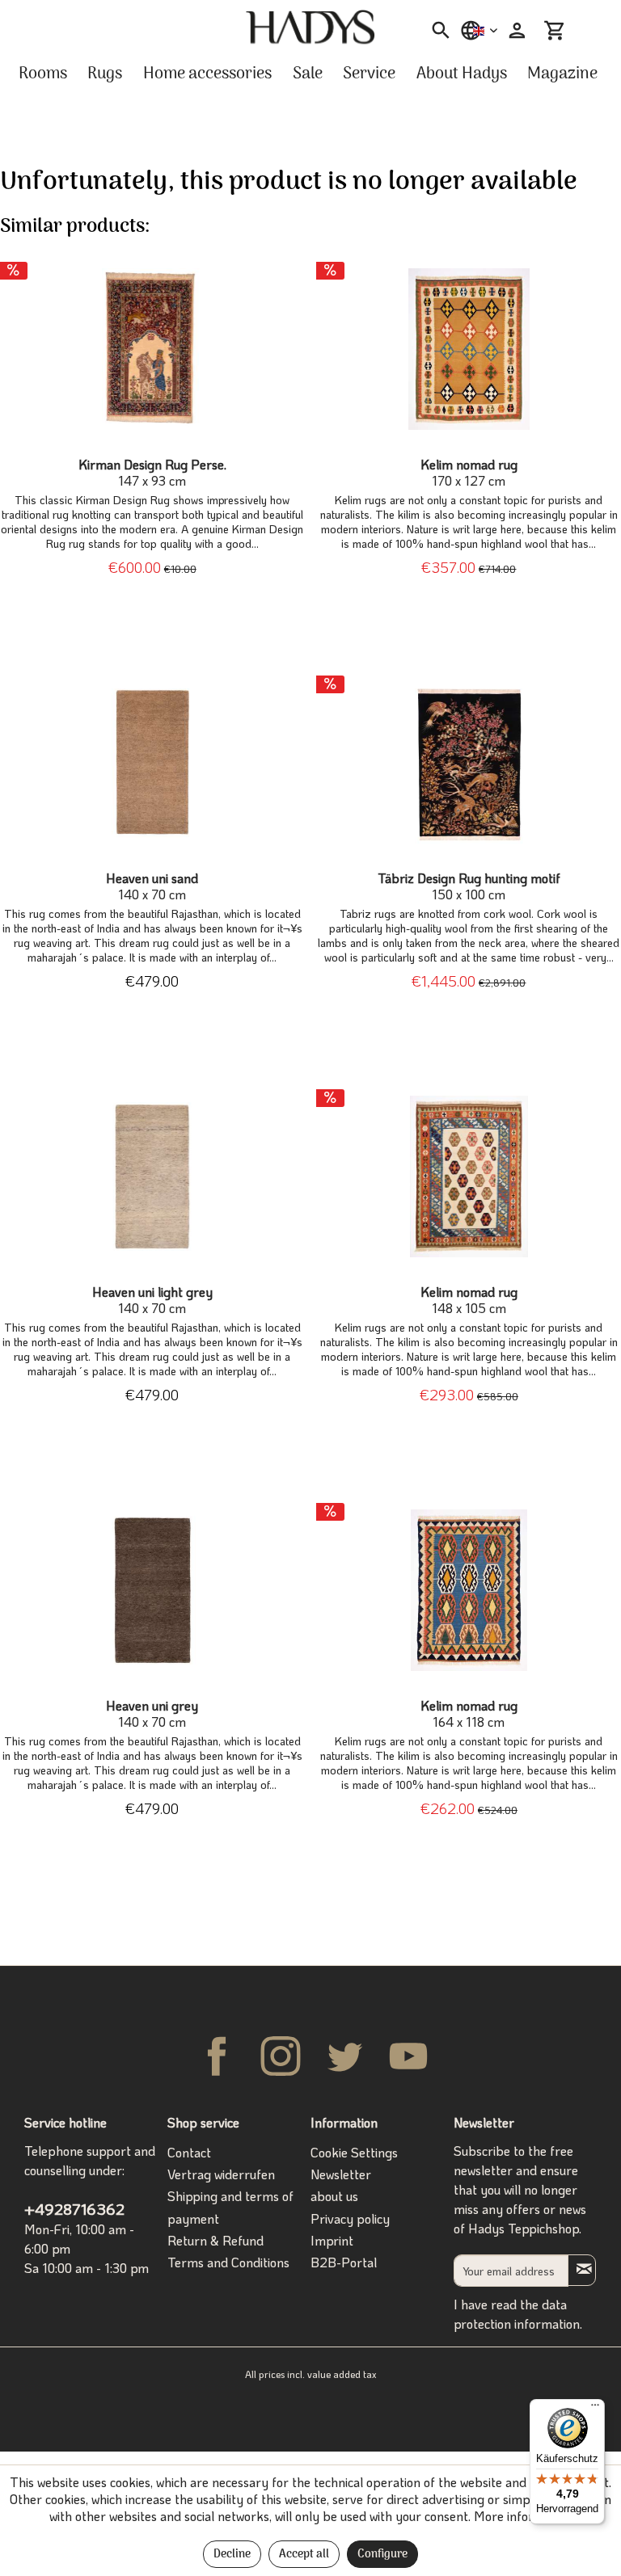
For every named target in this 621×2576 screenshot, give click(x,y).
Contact (189, 2152)
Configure (382, 2555)
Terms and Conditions (228, 2262)
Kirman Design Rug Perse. (152, 473)
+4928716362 (74, 2209)
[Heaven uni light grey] (152, 1176)
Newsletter (341, 2174)
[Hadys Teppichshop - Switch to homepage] (310, 27)
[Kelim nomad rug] (469, 349)
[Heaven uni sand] (152, 763)
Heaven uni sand (152, 886)
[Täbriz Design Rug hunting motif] (469, 763)
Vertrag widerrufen (221, 2174)
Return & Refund (215, 2240)
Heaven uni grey (152, 1714)
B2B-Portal (344, 2262)
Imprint (332, 2240)
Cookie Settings (354, 2152)
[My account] (515, 31)
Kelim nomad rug (469, 473)
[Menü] (595, 2409)
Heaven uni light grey (152, 1300)
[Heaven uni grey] (152, 1590)
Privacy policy (350, 2218)
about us (334, 2196)
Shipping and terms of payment (230, 2207)
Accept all (304, 2555)
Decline (232, 2555)
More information (523, 2516)
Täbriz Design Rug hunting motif (469, 886)
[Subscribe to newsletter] (582, 2270)
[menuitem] (436, 31)
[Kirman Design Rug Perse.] (152, 349)
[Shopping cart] (555, 31)
